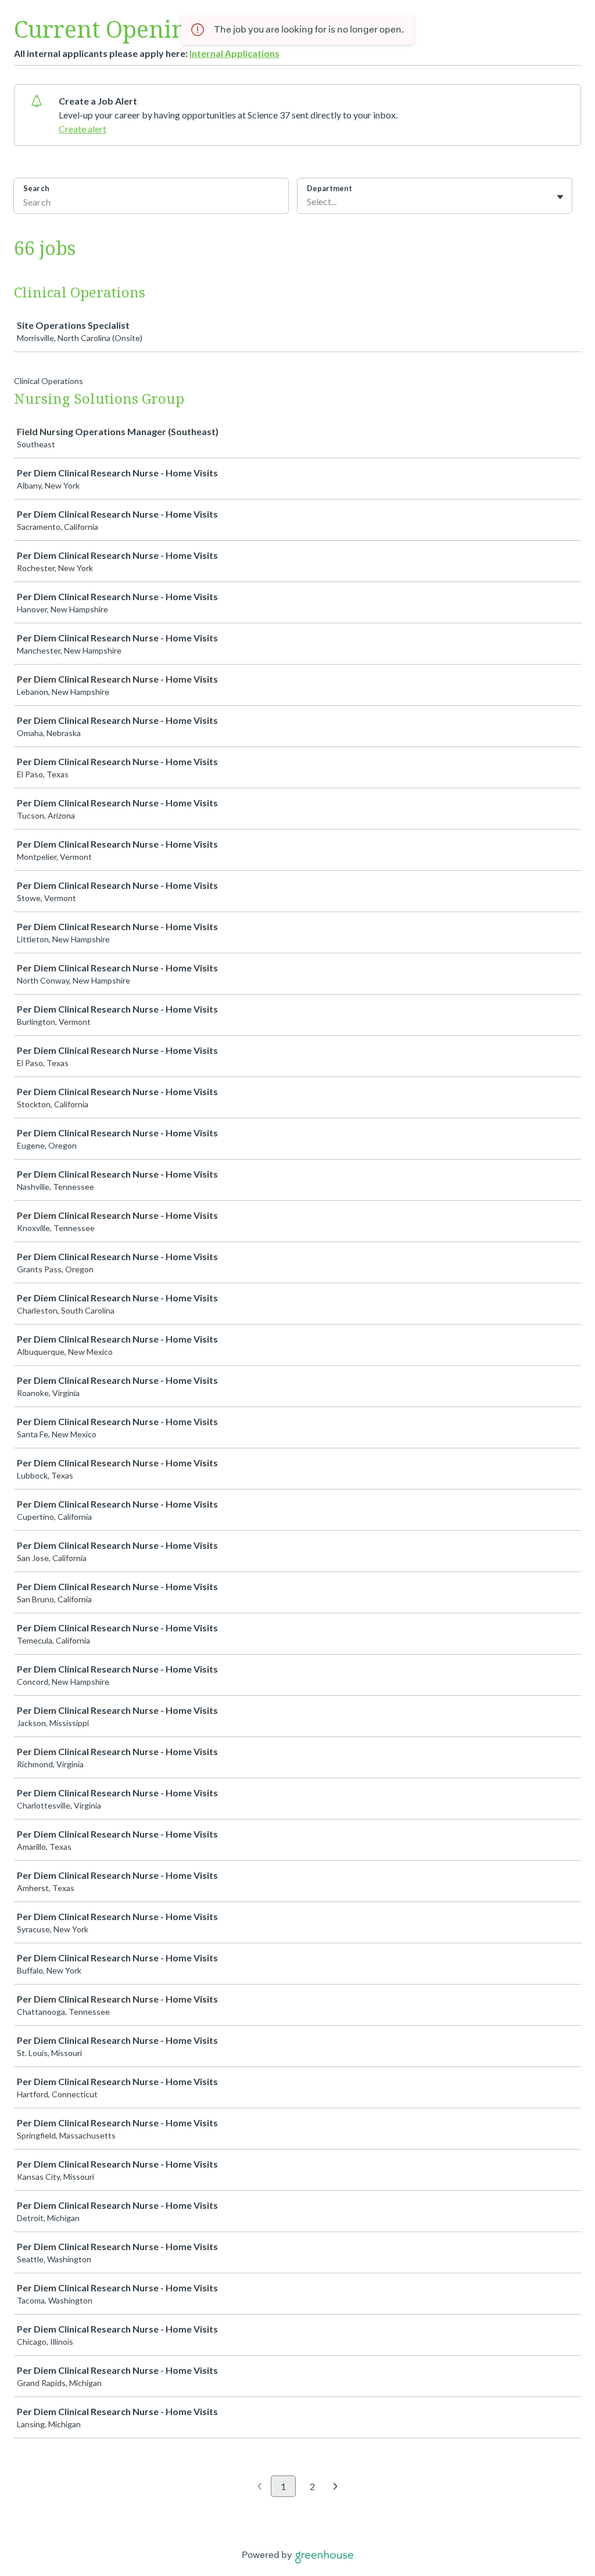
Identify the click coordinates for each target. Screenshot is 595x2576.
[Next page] (336, 2487)
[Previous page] (259, 2487)
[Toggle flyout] (560, 197)
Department (329, 188)
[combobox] (308, 202)
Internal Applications (234, 53)
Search (36, 188)
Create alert (83, 129)
